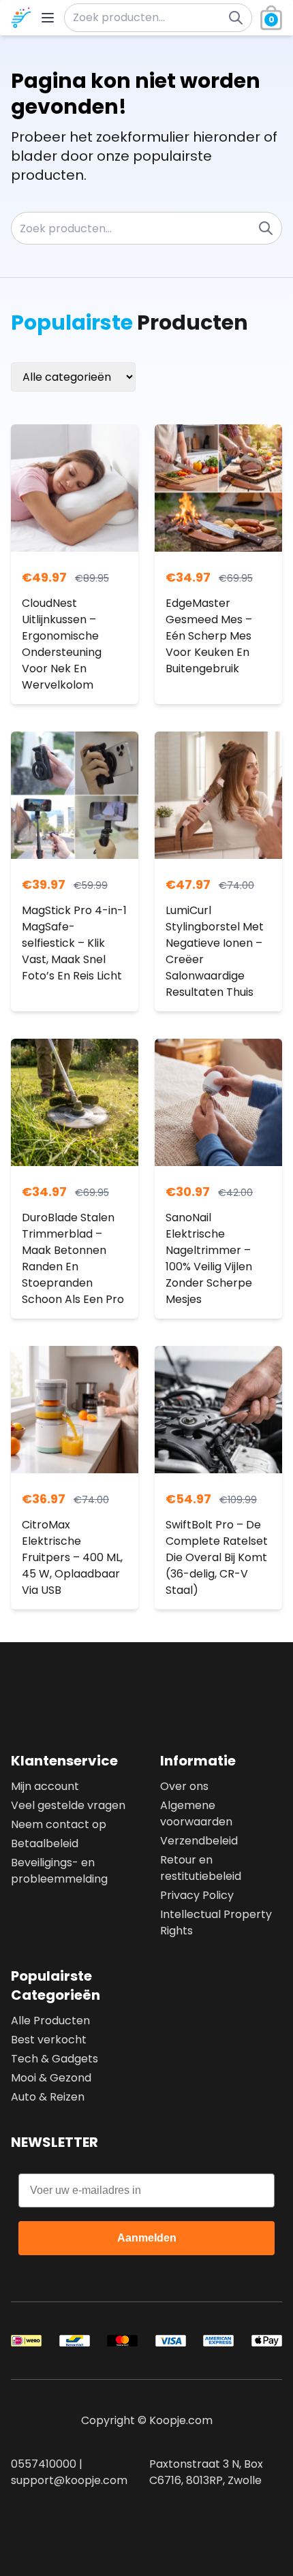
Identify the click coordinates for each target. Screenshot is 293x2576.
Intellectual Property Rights (216, 1922)
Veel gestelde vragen (68, 1805)
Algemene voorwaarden (196, 1813)
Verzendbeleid (199, 1841)
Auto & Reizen (48, 2097)
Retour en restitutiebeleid (201, 1868)
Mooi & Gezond (51, 2078)
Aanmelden (147, 2238)
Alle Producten (50, 2021)
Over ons (184, 1786)
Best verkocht (49, 2040)
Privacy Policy (197, 1895)
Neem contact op (59, 1824)
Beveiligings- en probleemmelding (59, 1871)
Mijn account (45, 1786)
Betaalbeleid (45, 1843)
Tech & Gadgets (55, 2059)
